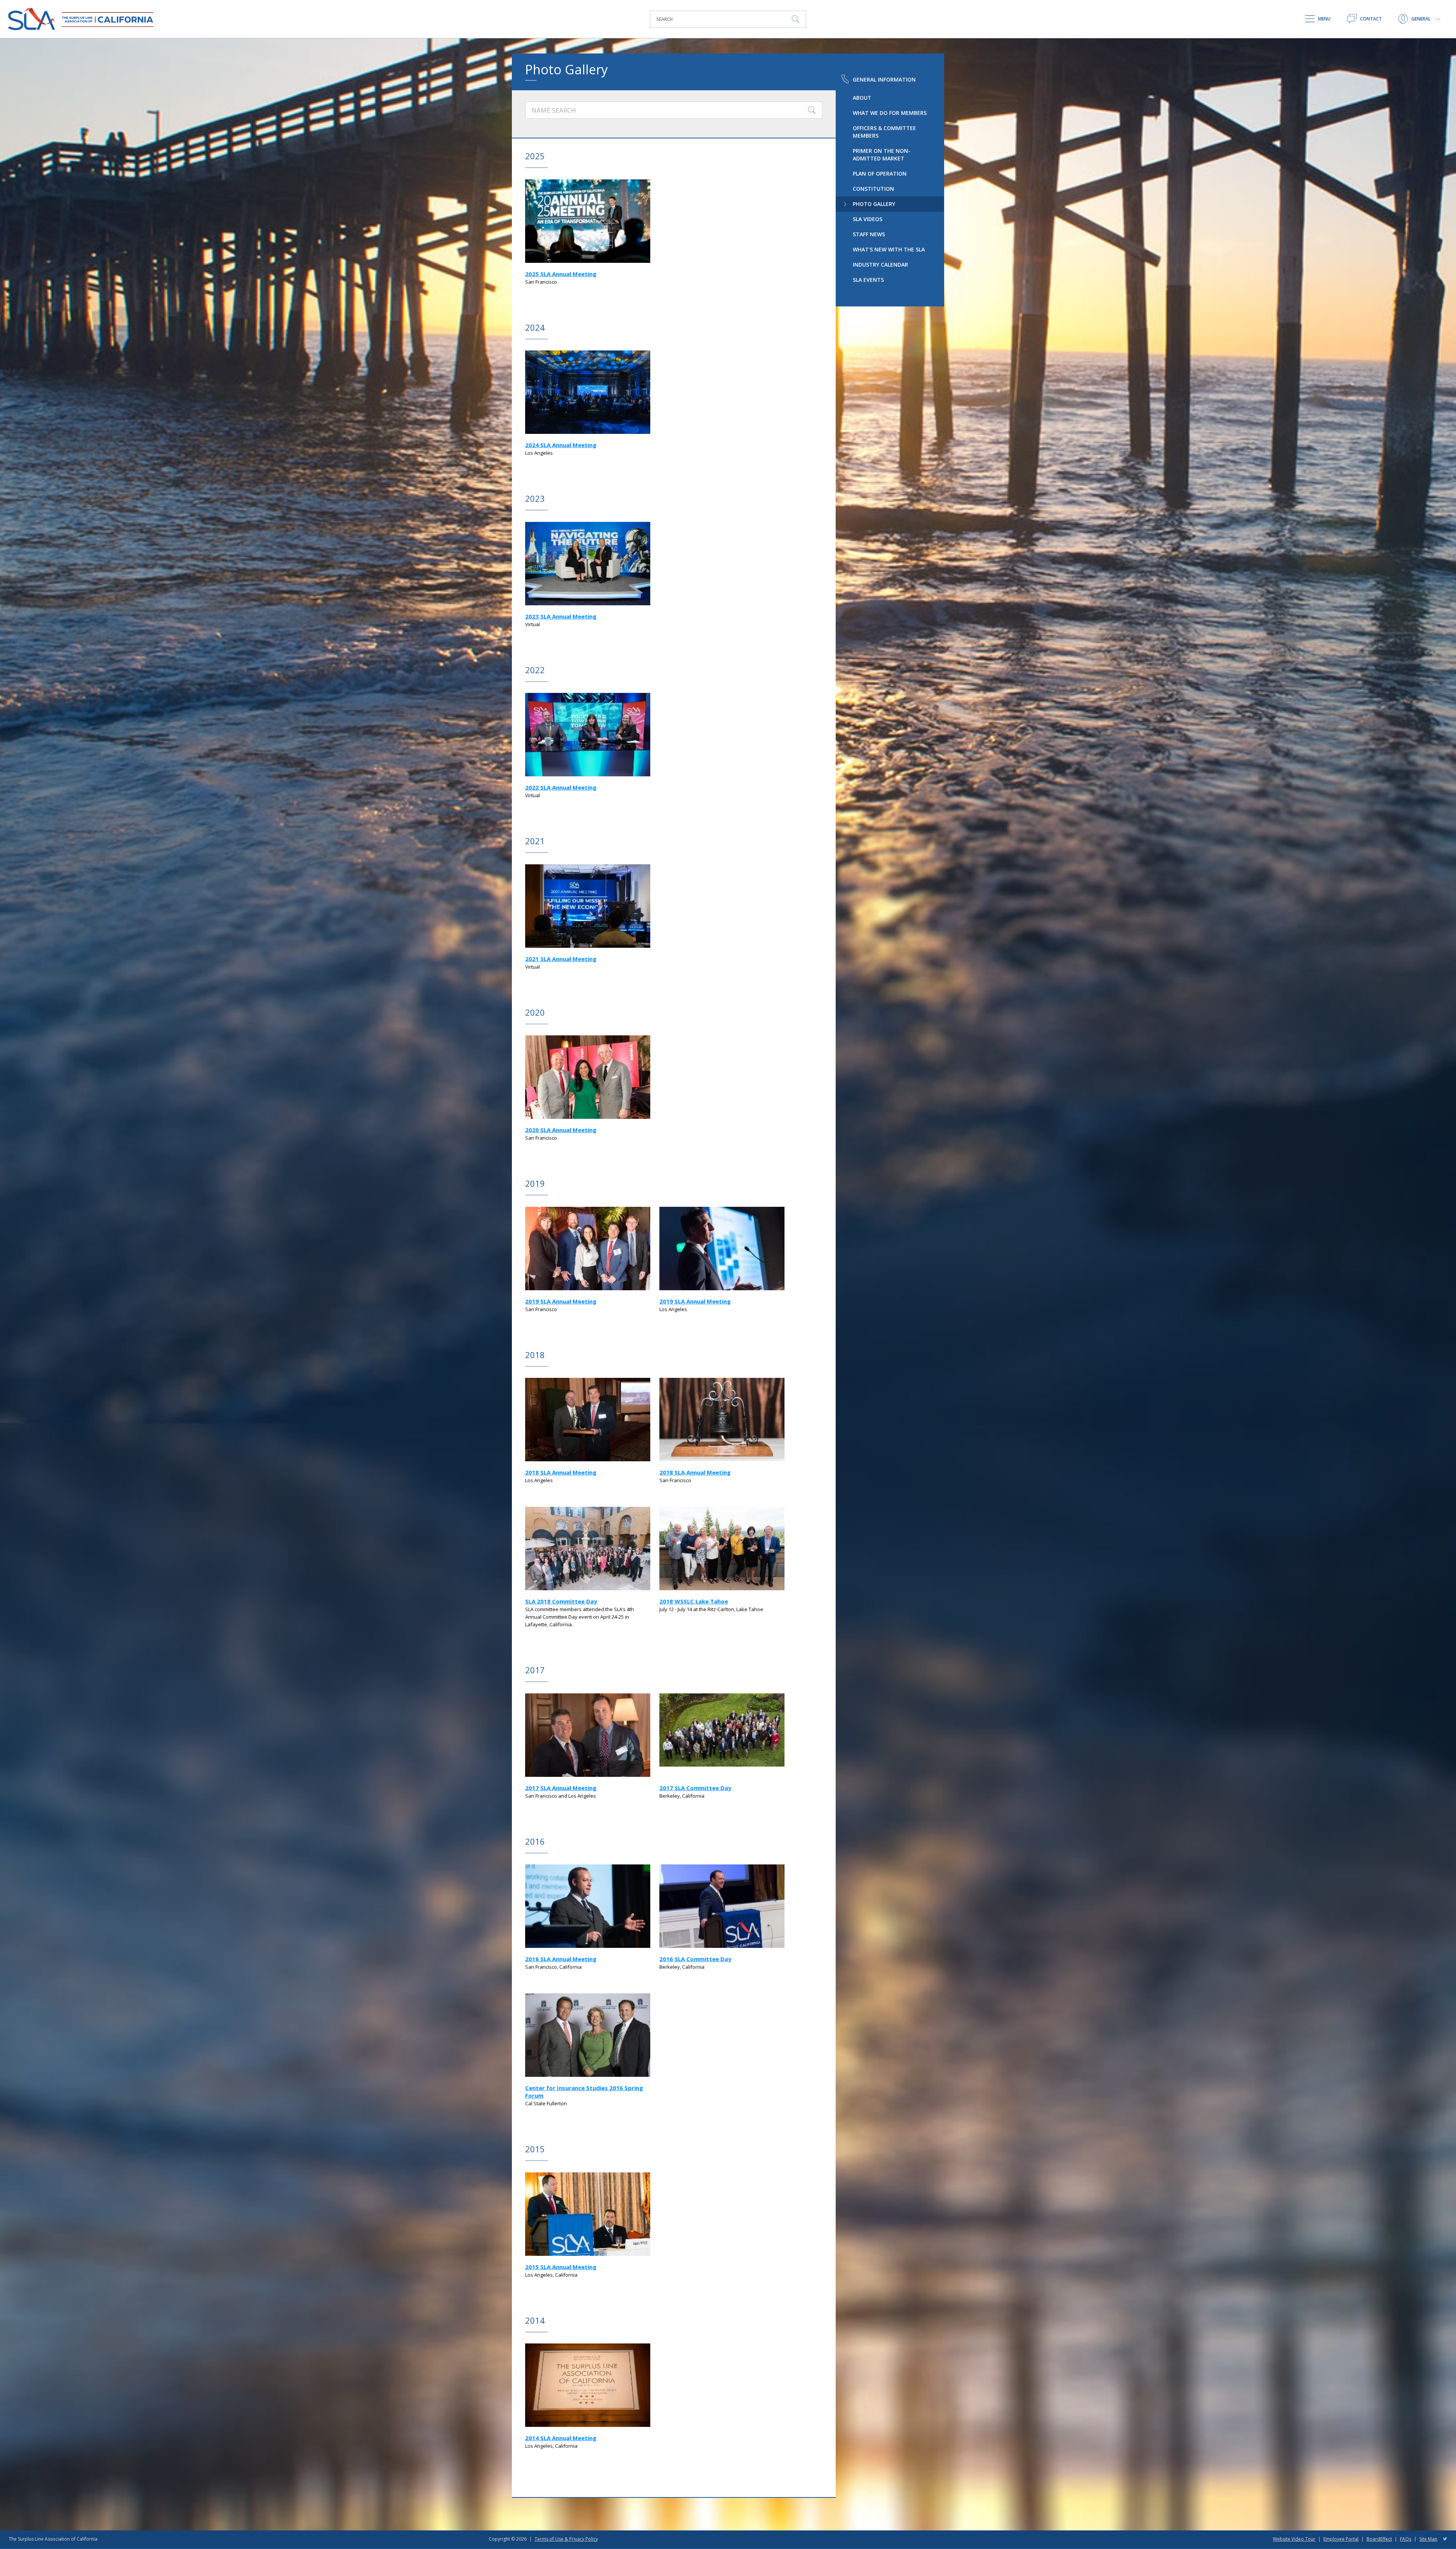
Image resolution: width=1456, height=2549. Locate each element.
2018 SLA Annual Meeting (561, 1472)
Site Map (1428, 2539)
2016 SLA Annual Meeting (561, 1959)
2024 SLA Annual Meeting (561, 445)
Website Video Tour (1294, 2539)
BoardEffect (1379, 2539)
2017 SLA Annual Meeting (561, 1788)
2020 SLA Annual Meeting (561, 1130)
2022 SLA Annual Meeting (561, 787)
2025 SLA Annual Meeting (561, 274)
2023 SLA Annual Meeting (561, 616)
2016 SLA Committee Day (695, 1959)
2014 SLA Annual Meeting (561, 2438)
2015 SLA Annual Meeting (561, 2267)
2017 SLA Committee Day (695, 1788)
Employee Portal (1341, 2539)
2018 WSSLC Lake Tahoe (694, 1601)
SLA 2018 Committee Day (561, 1601)
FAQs (1406, 2539)
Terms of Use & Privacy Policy (566, 2539)
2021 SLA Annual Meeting (561, 959)
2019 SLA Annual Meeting (561, 1301)
